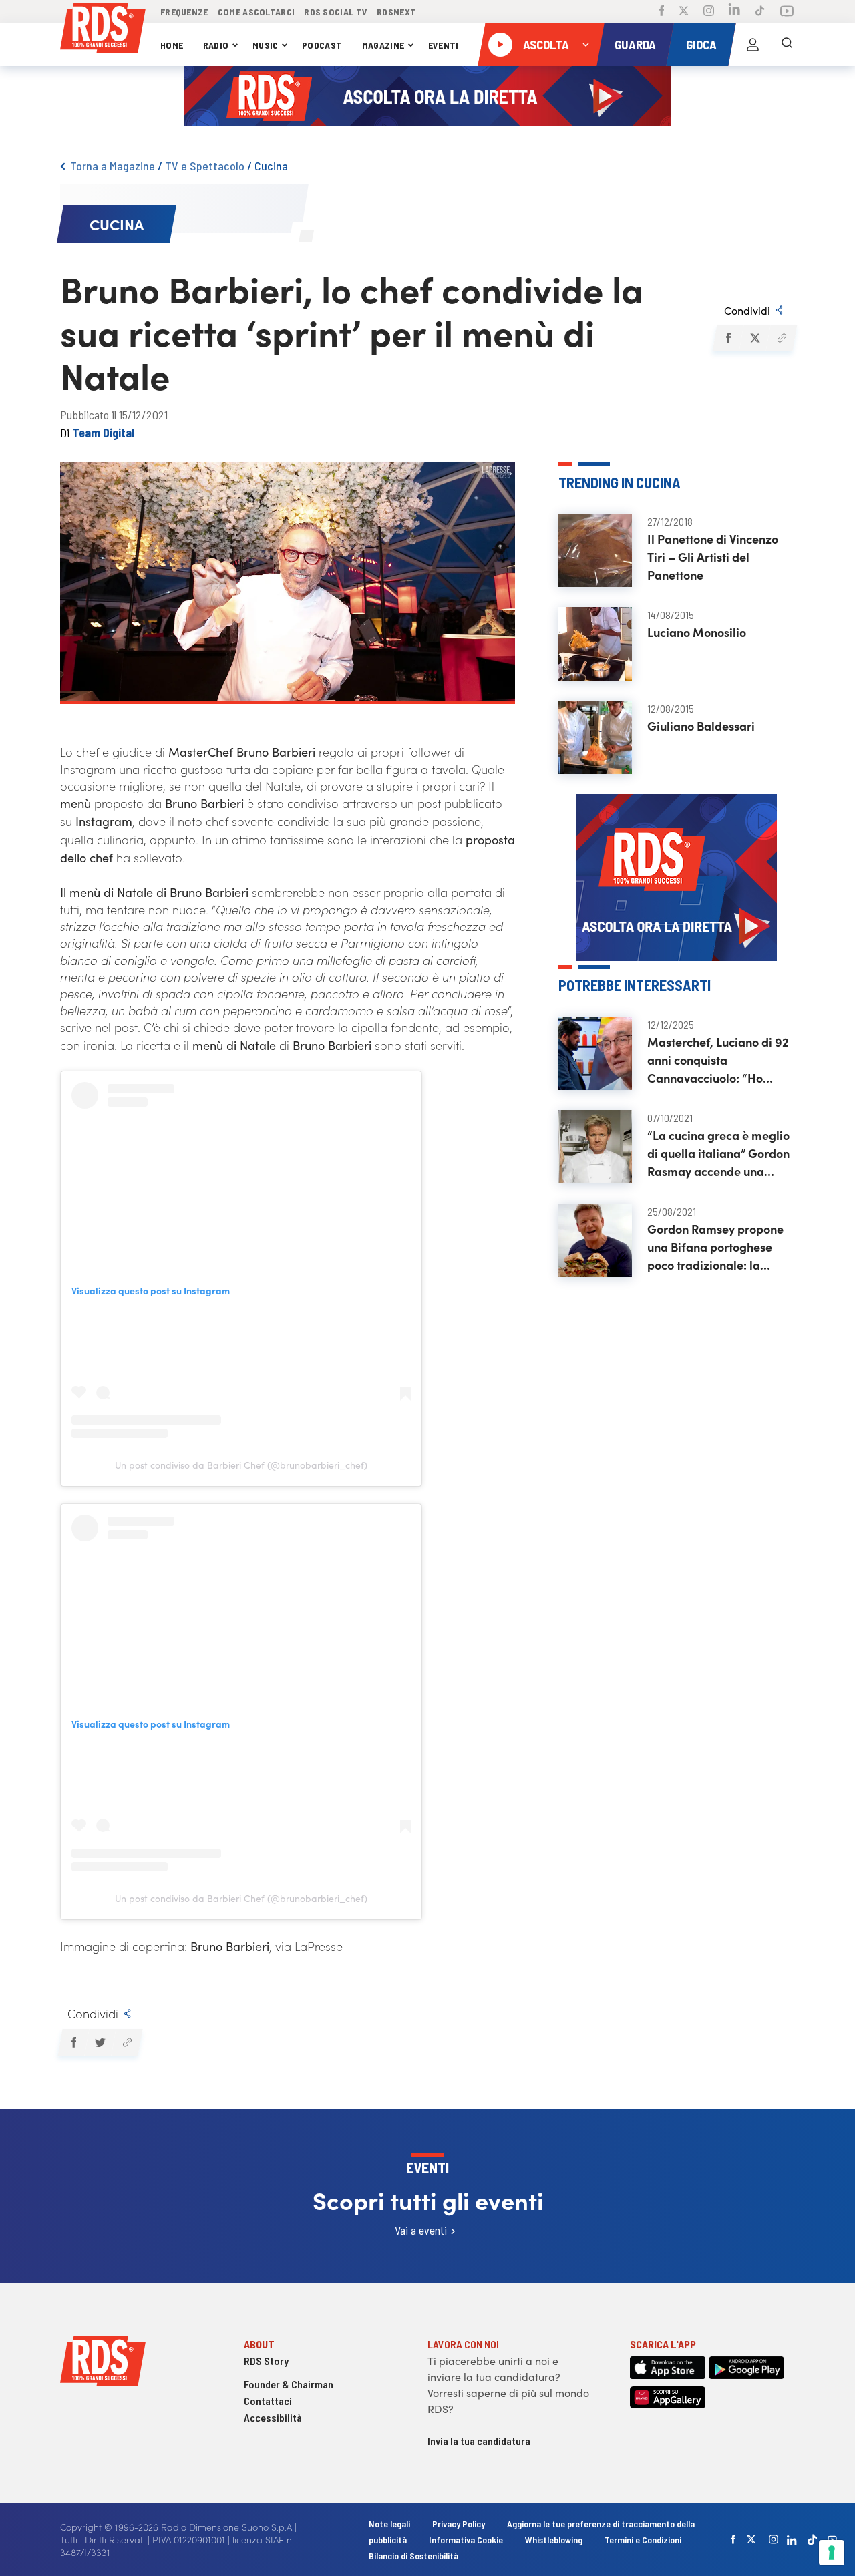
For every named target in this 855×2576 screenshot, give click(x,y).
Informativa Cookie (466, 2540)
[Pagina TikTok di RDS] (760, 12)
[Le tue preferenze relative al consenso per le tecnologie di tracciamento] (832, 2553)
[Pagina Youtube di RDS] (787, 12)
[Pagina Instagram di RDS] (709, 12)
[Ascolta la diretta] (500, 45)
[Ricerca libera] (787, 45)
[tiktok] (812, 2540)
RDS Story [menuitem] (266, 2361)
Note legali (390, 2524)
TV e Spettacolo (205, 166)
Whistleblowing (554, 2540)
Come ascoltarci (256, 12)
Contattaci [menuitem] (268, 2401)
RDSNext (396, 12)
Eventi (444, 45)
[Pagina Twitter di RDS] (684, 12)
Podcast (322, 45)
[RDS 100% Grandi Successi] (103, 30)
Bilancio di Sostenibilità (413, 2556)
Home (172, 45)
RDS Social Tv (336, 12)
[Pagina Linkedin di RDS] (734, 12)
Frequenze (184, 12)
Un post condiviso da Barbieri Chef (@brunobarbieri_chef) (241, 1465)
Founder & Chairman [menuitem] (289, 2384)
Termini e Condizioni (643, 2540)
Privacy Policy (459, 2524)
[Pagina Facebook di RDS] (662, 12)
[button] (728, 338)
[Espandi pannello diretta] (586, 45)
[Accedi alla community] (753, 45)
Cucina (271, 166)
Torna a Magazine (113, 166)
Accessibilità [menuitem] (273, 2417)
